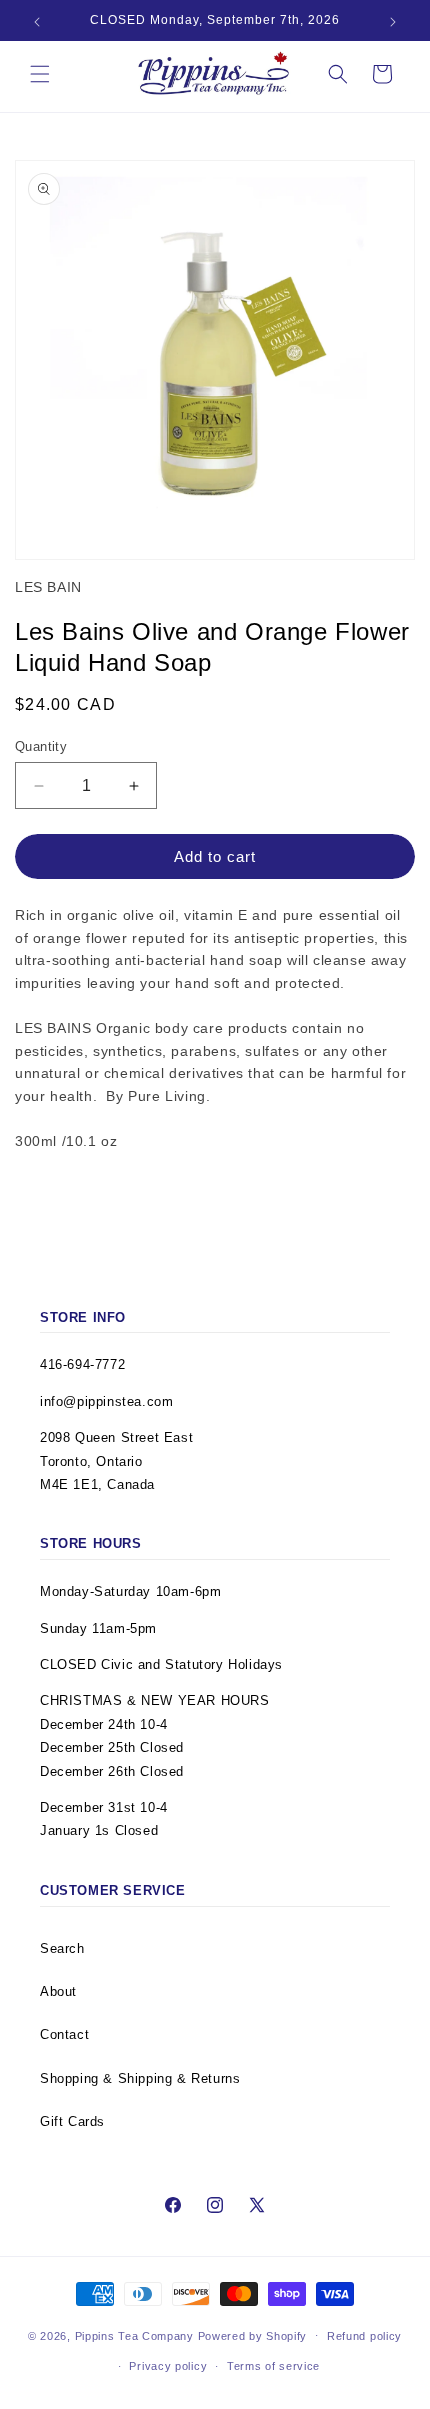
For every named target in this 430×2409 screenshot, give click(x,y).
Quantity (41, 746)
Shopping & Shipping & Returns (140, 2078)
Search (62, 1948)
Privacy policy (168, 2366)
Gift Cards (72, 2121)
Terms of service (273, 2366)
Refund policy (364, 2336)
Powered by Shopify (253, 2335)
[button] (40, 74)
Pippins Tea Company (134, 2335)
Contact (64, 2034)
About (58, 1991)
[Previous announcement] (37, 22)
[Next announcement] (393, 22)
